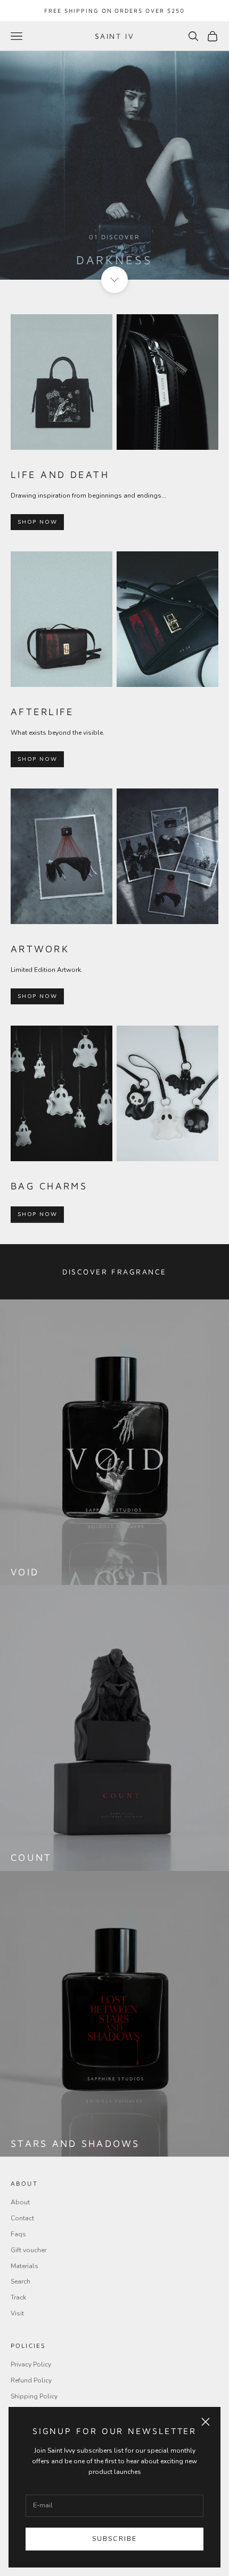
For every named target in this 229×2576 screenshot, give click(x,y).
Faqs (18, 2234)
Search (21, 2281)
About (20, 2202)
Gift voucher (28, 2250)
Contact (22, 2218)
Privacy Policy (31, 2364)
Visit (17, 2313)
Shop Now (37, 522)
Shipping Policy (34, 2396)
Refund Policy (31, 2380)
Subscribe (114, 2539)
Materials (24, 2266)
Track (18, 2297)
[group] (114, 165)
